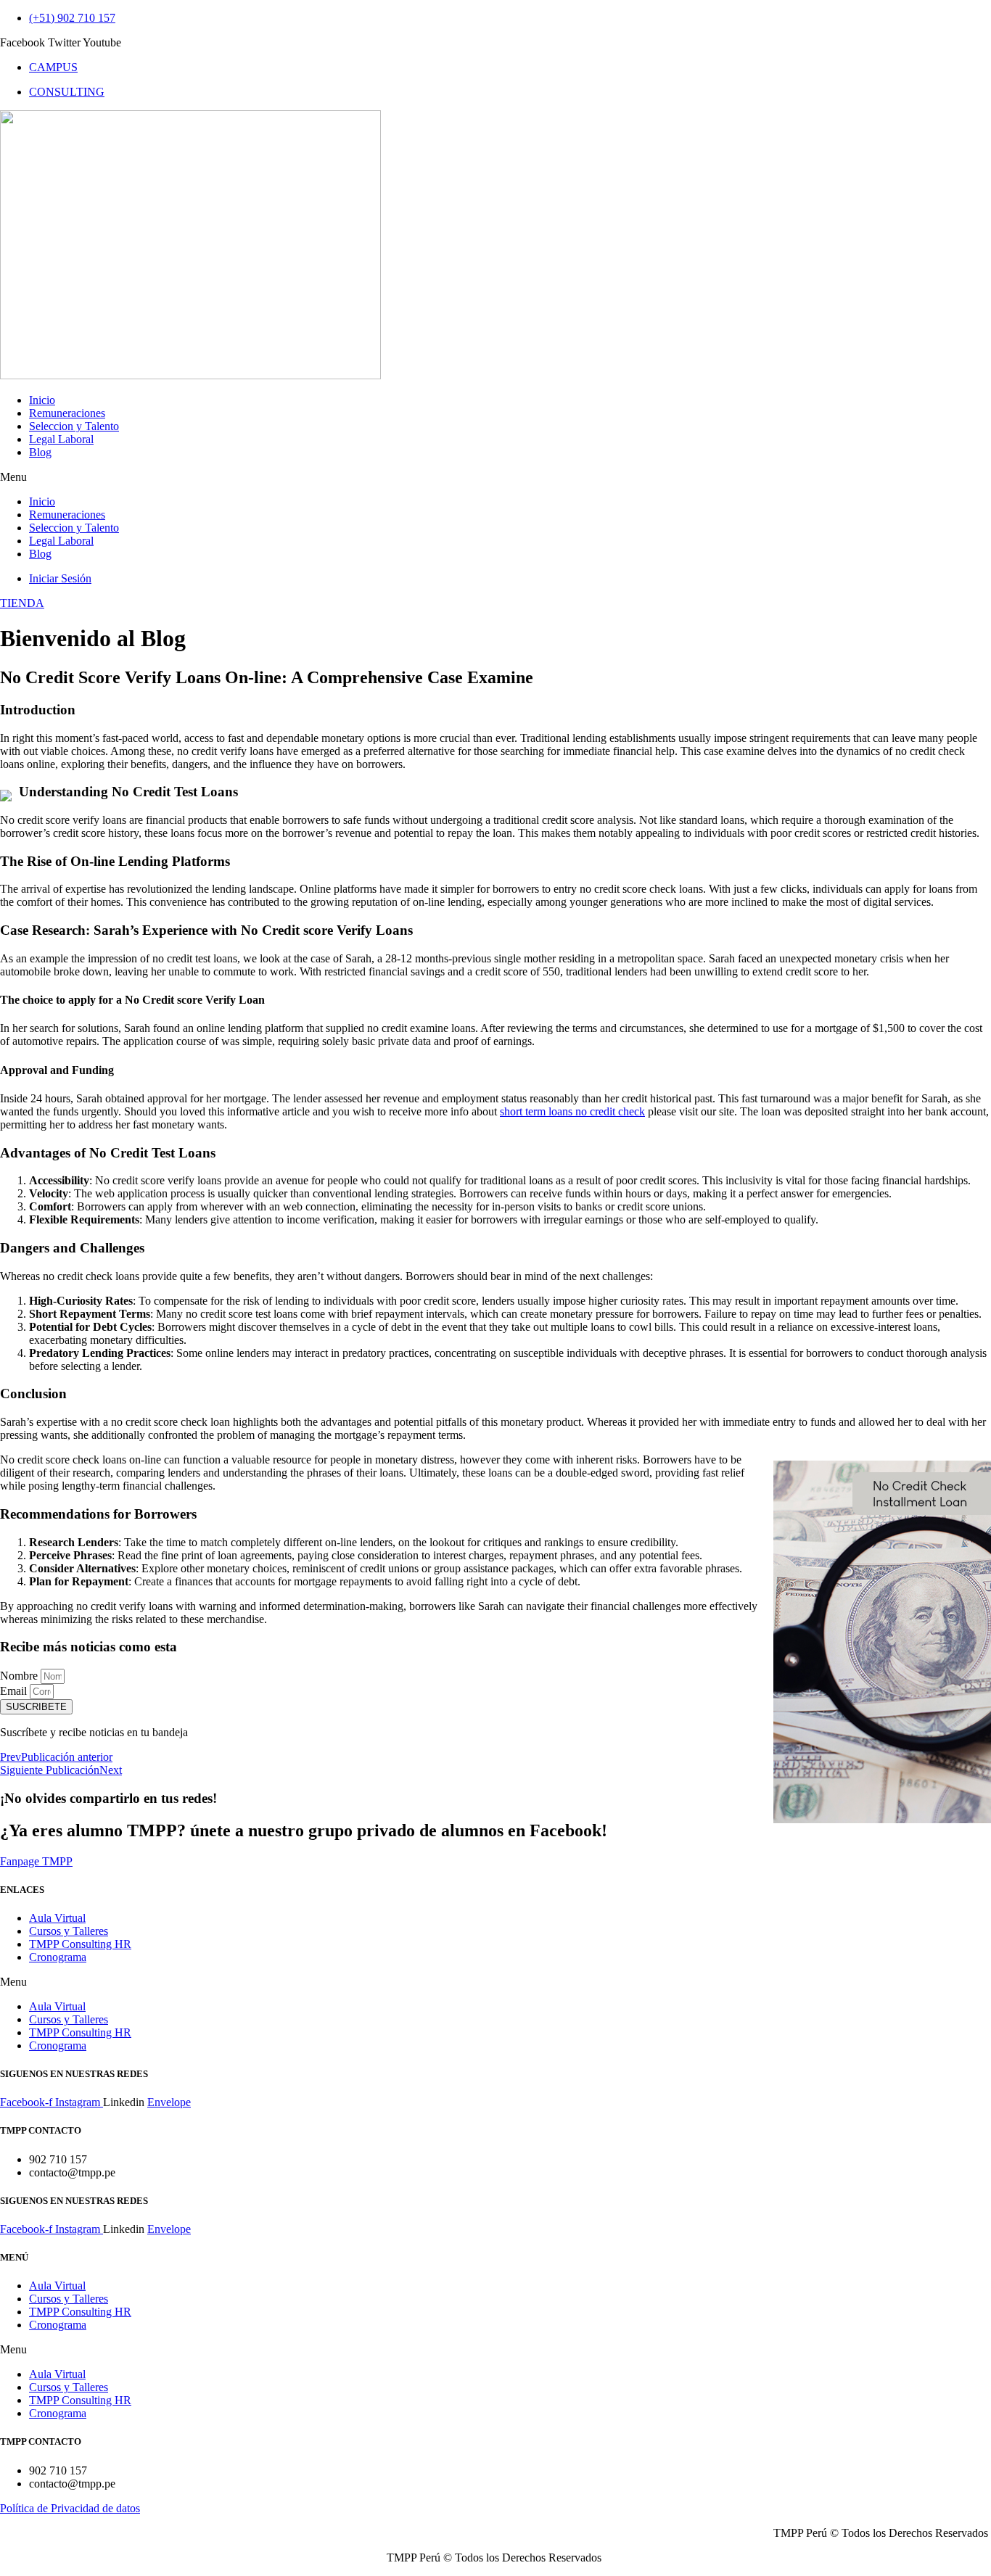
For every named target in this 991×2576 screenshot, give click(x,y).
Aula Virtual (57, 1918)
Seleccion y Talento (74, 426)
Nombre (20, 1676)
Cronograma (58, 1957)
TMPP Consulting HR (80, 1944)
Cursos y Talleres (69, 1931)
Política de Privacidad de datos (70, 2508)
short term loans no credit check (572, 1111)
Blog (40, 452)
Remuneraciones (67, 413)
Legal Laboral (61, 439)
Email (15, 1691)
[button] (495, 477)
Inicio (42, 400)
